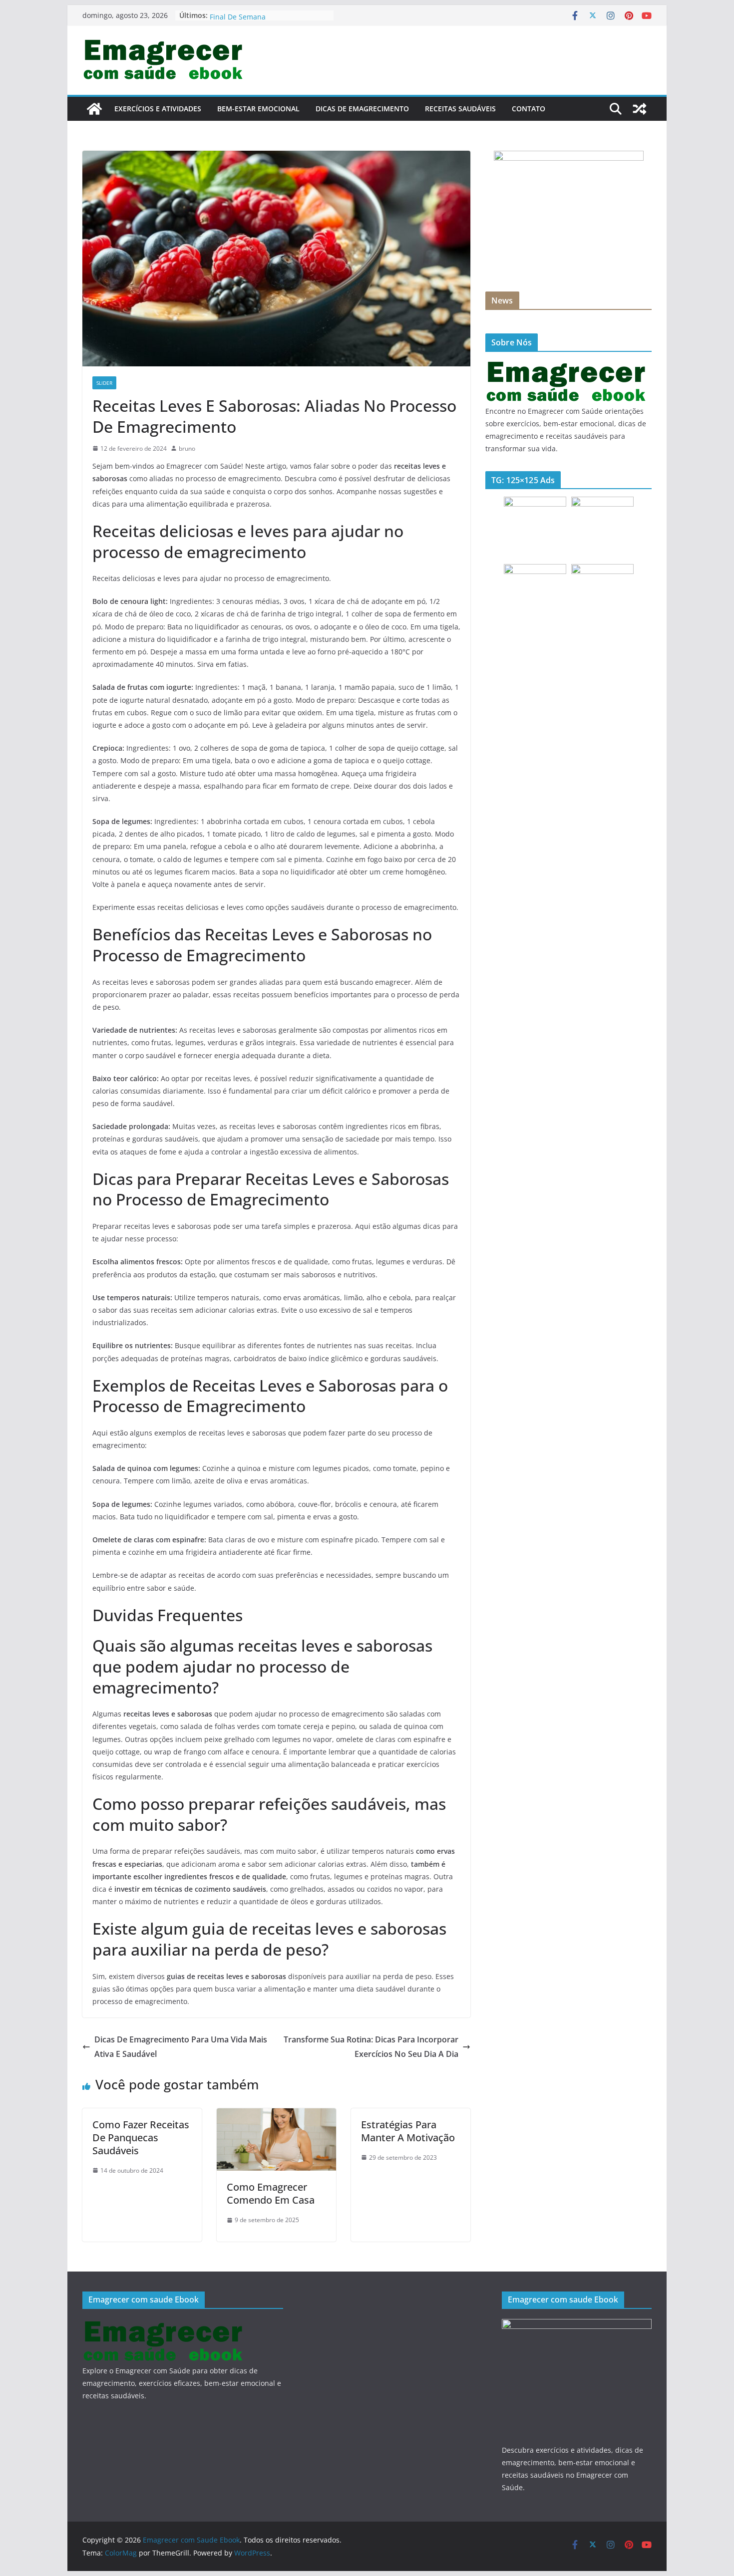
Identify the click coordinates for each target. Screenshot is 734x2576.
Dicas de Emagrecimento (362, 109)
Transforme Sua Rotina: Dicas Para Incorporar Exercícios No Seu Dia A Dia (371, 2047)
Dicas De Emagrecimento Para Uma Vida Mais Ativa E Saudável (181, 2047)
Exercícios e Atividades (158, 109)
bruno (187, 448)
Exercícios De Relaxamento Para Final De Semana (263, 20)
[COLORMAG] (567, 366)
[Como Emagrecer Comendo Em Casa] (276, 2115)
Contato (529, 109)
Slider (104, 383)
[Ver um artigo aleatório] (640, 109)
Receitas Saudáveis (460, 109)
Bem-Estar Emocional (258, 109)
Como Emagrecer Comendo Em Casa (271, 2193)
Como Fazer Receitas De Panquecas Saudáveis (141, 2138)
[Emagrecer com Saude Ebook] (94, 109)
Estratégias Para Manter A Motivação (408, 2131)
